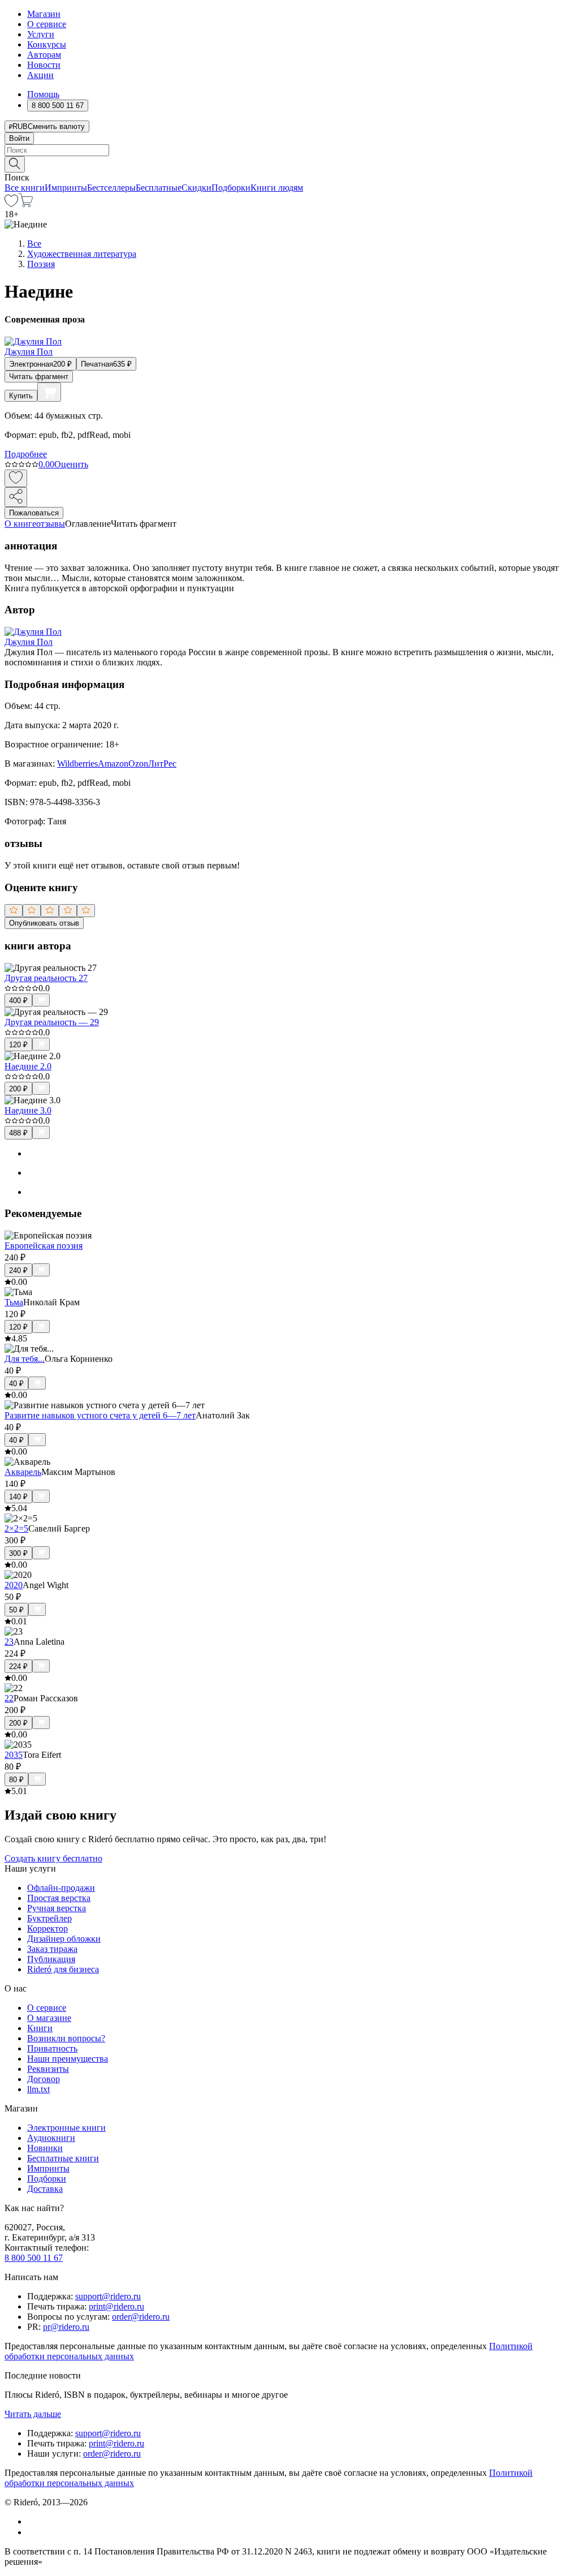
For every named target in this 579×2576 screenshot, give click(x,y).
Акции (40, 75)
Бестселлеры (111, 188)
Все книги (25, 188)
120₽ (18, 1045)
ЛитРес (162, 764)
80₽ (16, 1780)
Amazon (113, 764)
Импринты (66, 188)
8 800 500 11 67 (34, 2258)
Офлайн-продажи (61, 1888)
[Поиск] (15, 164)
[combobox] (289, 150)
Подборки (231, 188)
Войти (19, 138)
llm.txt (38, 2089)
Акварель (23, 1472)
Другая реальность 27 (46, 978)
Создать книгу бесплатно (53, 1858)
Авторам (44, 55)
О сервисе (47, 24)
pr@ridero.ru (66, 2327)
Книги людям (277, 188)
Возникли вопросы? (66, 2038)
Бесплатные (159, 188)
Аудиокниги (51, 2138)
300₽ (18, 1553)
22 (9, 1698)
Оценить (71, 464)
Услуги (41, 34)
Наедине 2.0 (28, 1066)
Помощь (43, 94)
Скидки (196, 188)
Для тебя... (25, 1359)
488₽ (18, 1133)
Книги (40, 2028)
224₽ (18, 1667)
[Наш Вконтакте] (33, 2521)
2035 (14, 1755)
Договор (44, 2079)
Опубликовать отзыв (44, 923)
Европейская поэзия (44, 1246)
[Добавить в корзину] (49, 392)
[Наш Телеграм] (32, 2532)
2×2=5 (16, 1528)
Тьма (14, 1302)
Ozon (138, 764)
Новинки (45, 2148)
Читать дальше (33, 2414)
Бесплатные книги (63, 2158)
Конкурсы (47, 44)
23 (9, 1642)
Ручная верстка (57, 1908)
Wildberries (77, 764)
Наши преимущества (68, 2059)
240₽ (18, 1270)
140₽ (18, 1497)
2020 (14, 1585)
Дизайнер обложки (64, 1939)
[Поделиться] (16, 497)
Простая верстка (59, 1898)
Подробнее (26, 454)
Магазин (44, 14)
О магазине (49, 2018)
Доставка (45, 2189)
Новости (44, 65)
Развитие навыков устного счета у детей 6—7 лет (100, 1415)
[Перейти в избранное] (11, 204)
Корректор (47, 1928)
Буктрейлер (49, 1918)
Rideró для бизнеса (63, 1969)
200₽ (18, 1089)
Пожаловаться (34, 513)
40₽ (16, 1384)
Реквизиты (48, 2069)
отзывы (51, 524)
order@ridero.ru (141, 2317)
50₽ (16, 1610)
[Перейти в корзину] (26, 204)
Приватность (52, 2048)
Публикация (51, 1959)
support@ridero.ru (108, 2296)
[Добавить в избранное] (16, 478)
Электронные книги (66, 2128)
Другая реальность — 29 (52, 1022)
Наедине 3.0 (28, 1110)
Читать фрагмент (39, 377)
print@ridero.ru (116, 2306)
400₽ (18, 1001)
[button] (289, 164)
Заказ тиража (52, 1949)
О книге (20, 524)
